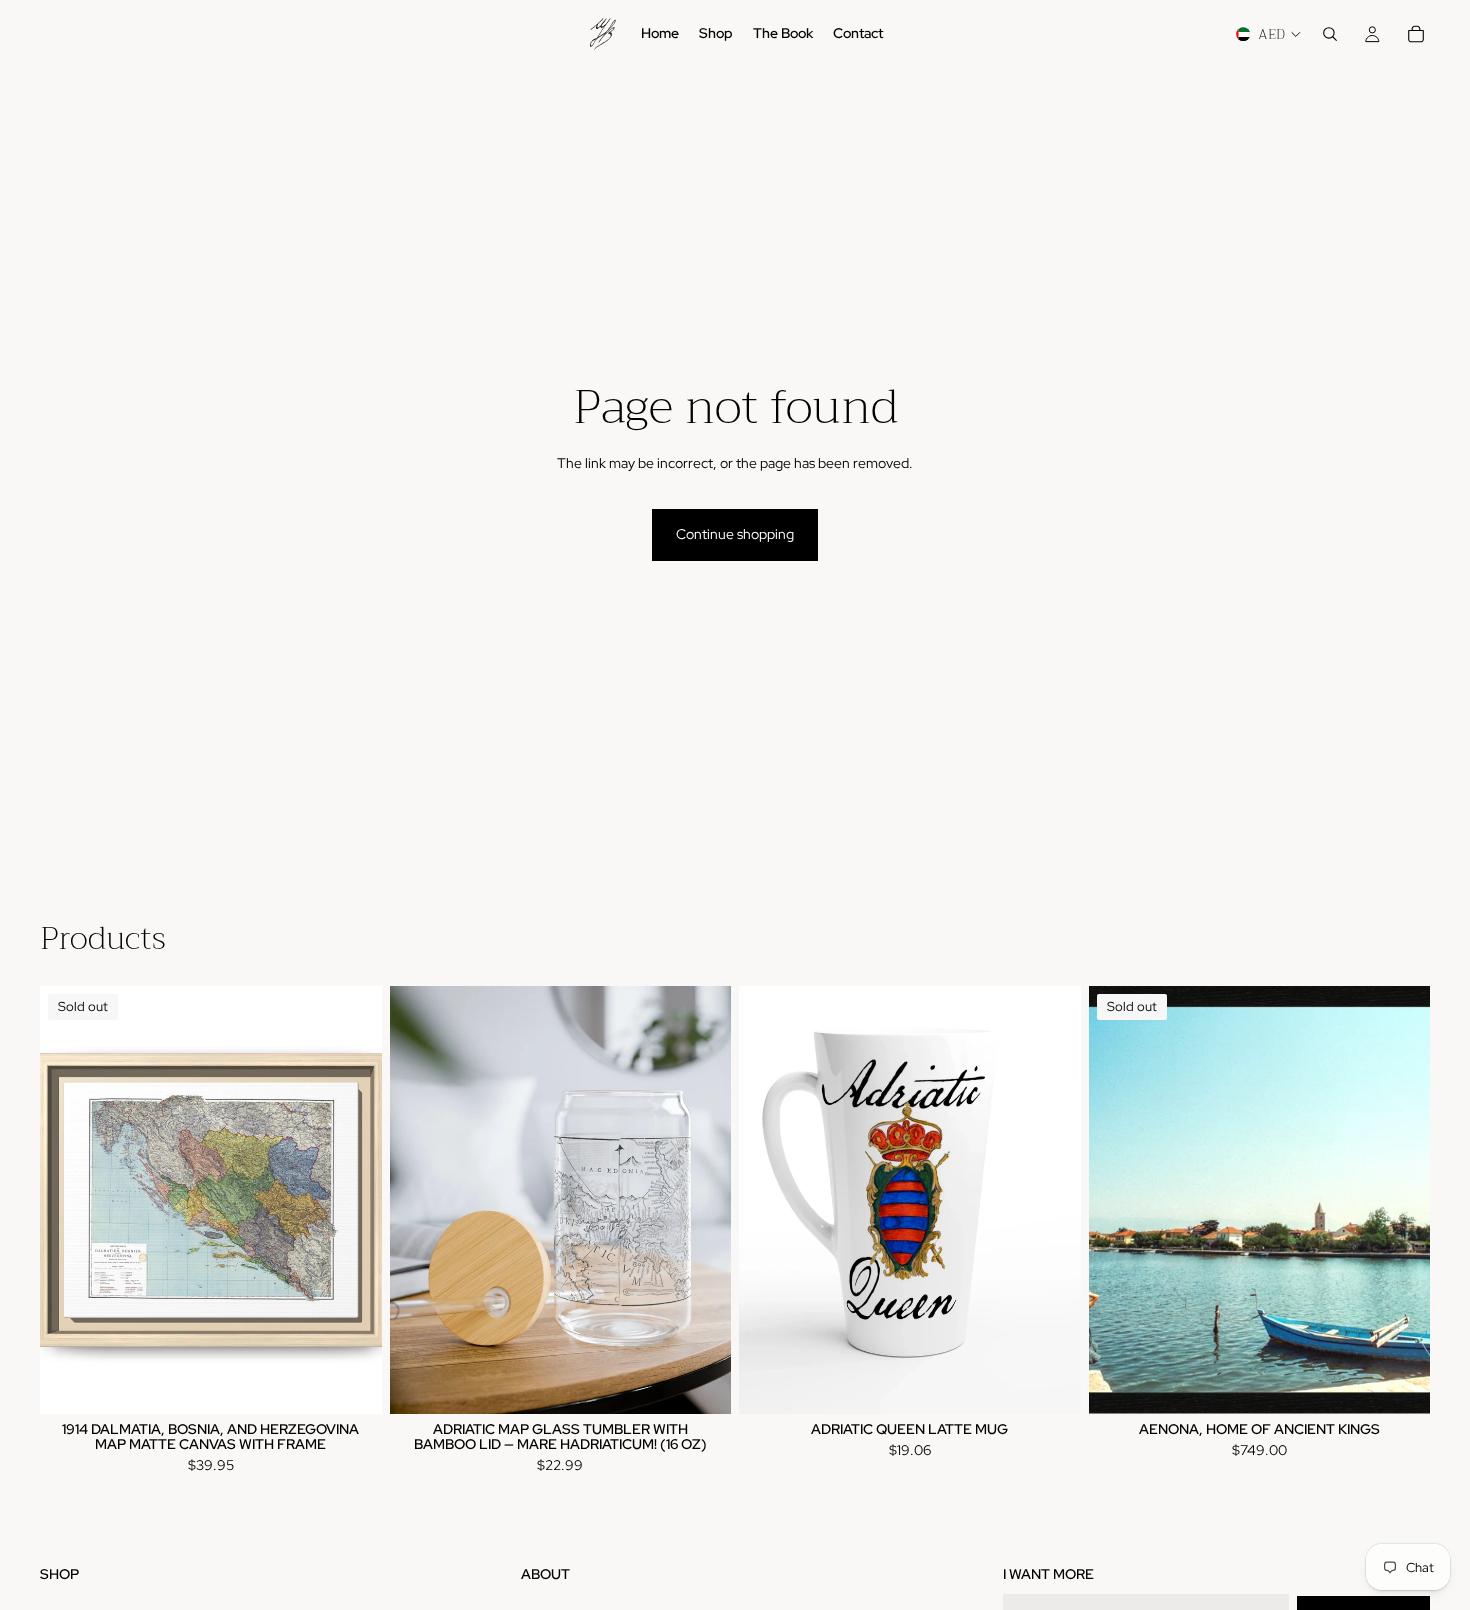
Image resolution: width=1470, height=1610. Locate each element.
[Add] (700, 1383)
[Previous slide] (70, 1200)
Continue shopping (735, 534)
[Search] (1330, 34)
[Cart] (1416, 34)
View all (1406, 944)
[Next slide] (352, 1200)
